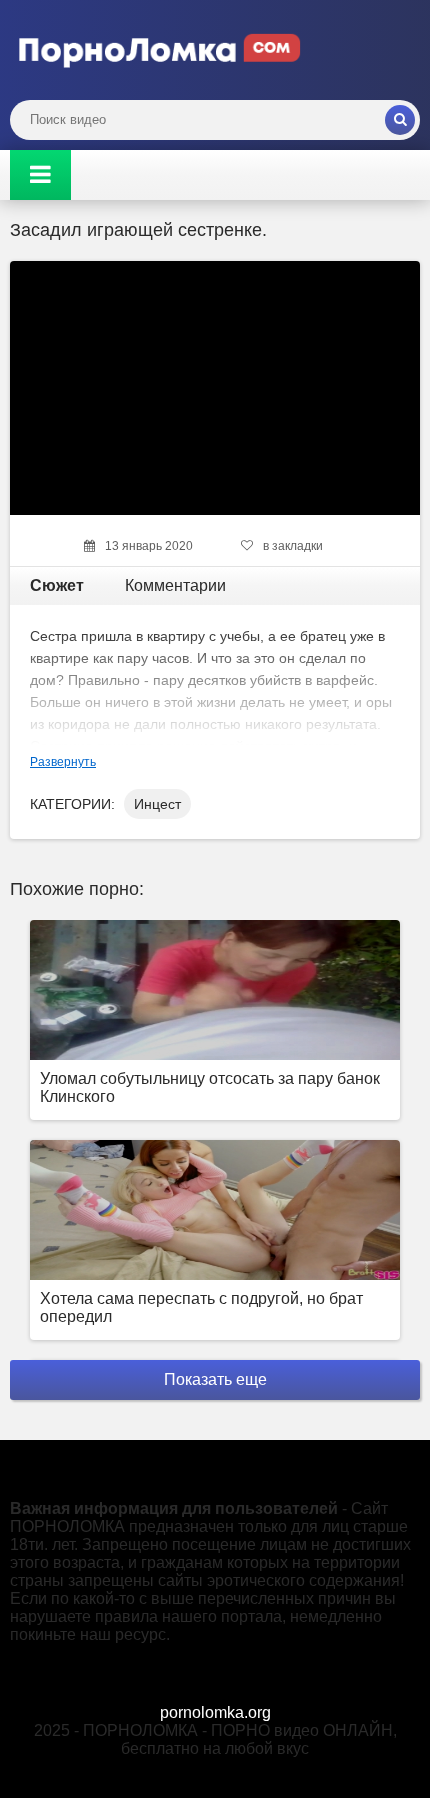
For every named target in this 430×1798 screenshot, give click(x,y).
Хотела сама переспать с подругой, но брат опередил (201, 1307)
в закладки (293, 546)
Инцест (157, 804)
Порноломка (160, 50)
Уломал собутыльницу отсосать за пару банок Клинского (210, 1087)
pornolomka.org (215, 1712)
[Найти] (400, 120)
